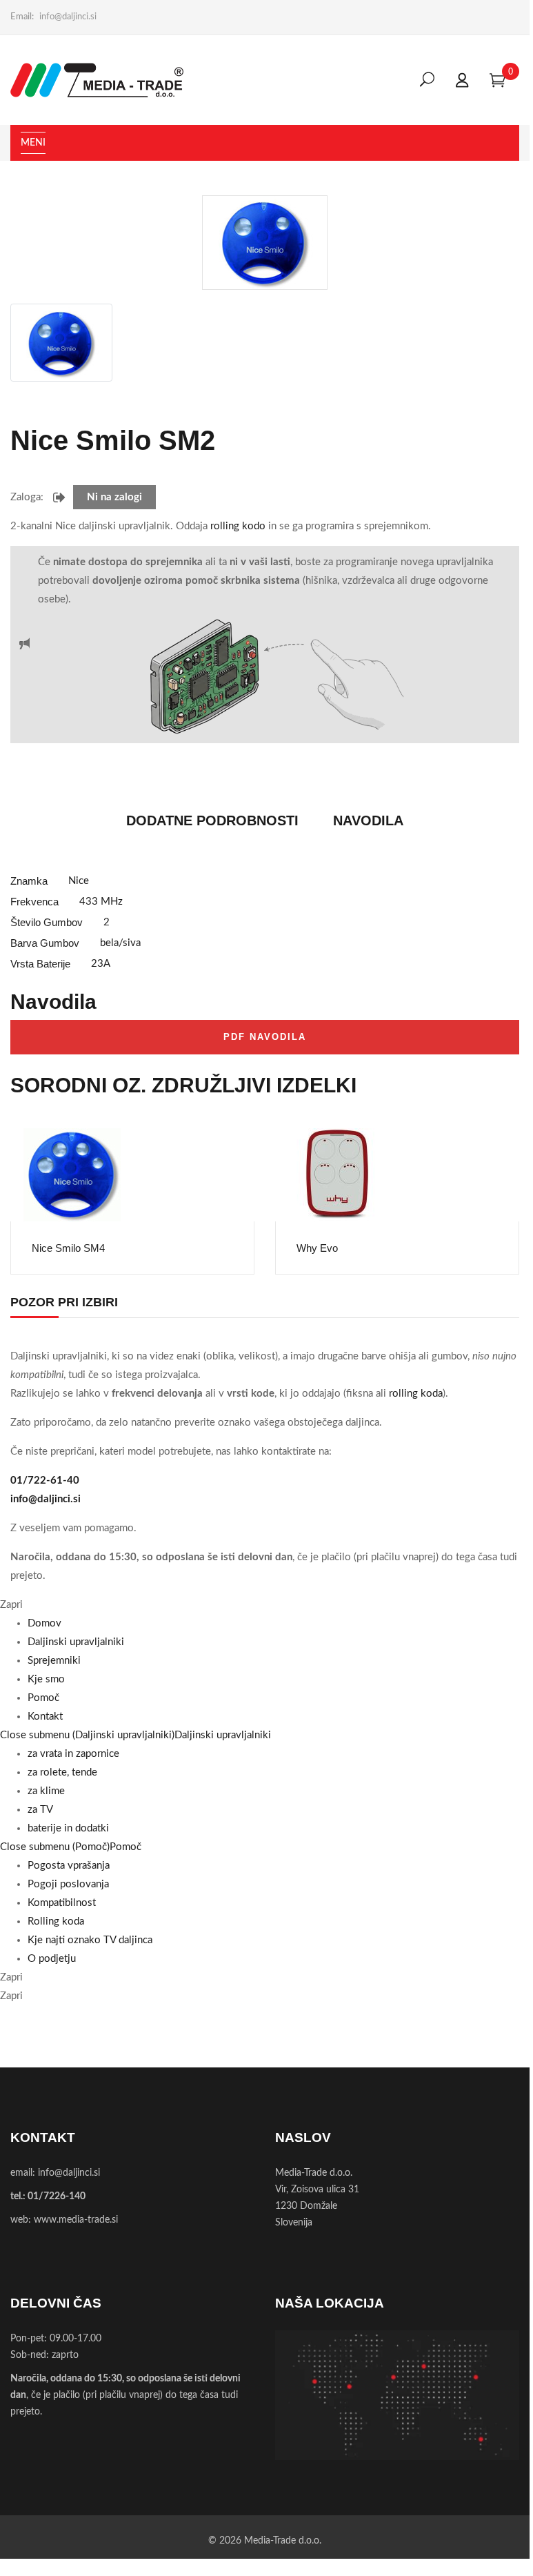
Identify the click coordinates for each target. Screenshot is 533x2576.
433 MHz (101, 902)
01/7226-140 (57, 2196)
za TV (40, 1810)
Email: (22, 17)
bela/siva (120, 943)
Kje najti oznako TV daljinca (90, 1940)
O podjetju (52, 1959)
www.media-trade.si (76, 2220)
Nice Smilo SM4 (68, 1248)
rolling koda (416, 1394)
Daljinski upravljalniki (223, 1735)
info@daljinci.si (68, 17)
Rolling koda (56, 1921)
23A (101, 964)
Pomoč (125, 1847)
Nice (79, 881)
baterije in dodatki (68, 1828)
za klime (46, 1791)
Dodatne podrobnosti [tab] (212, 820)
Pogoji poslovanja (68, 1884)
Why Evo (317, 1248)
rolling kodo (238, 526)
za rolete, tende (62, 1772)
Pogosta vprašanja (69, 1866)
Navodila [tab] (368, 820)
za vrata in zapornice (73, 1754)
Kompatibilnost (62, 1903)
